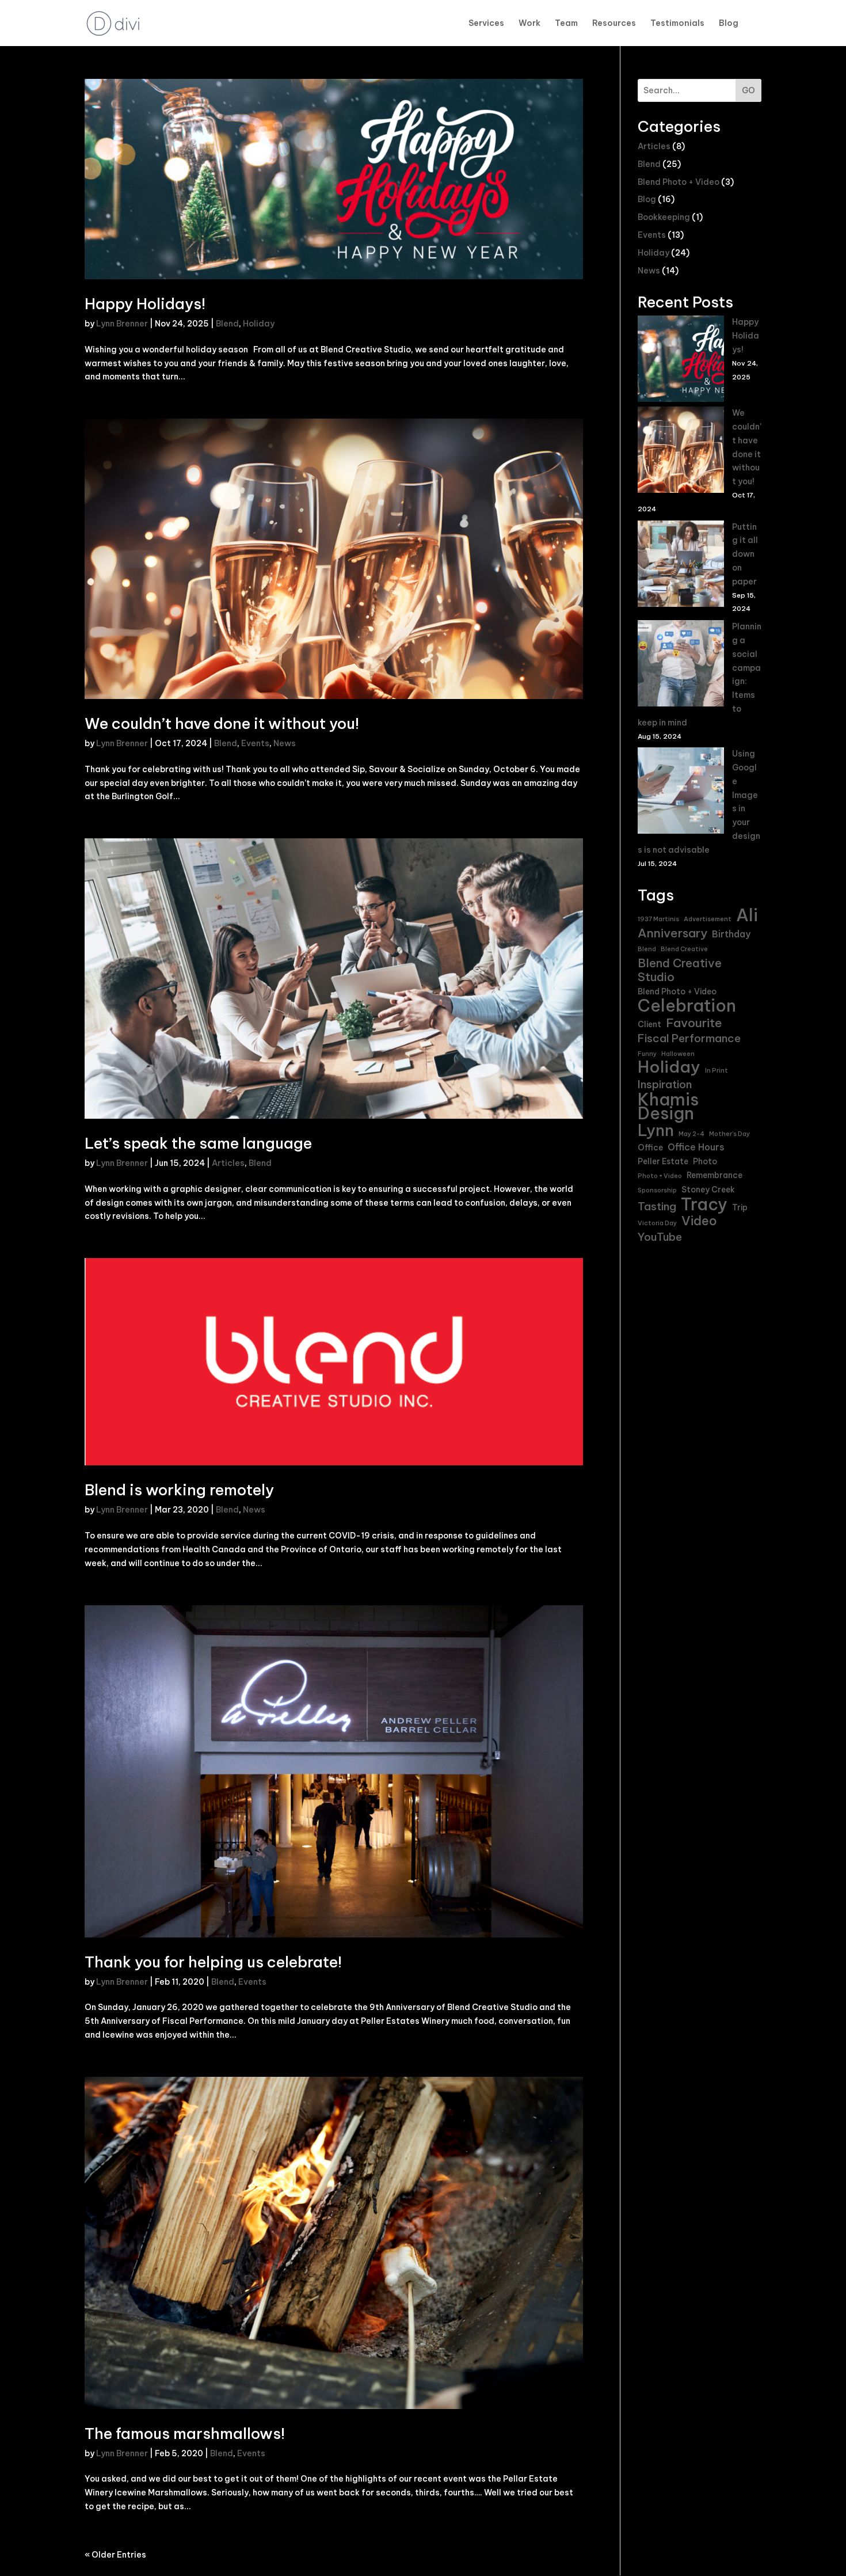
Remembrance (714, 1175)
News (285, 743)
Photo (705, 1161)
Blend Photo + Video (679, 182)
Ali (747, 915)
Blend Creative (684, 949)
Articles (228, 1163)
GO (748, 90)
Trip (740, 1207)
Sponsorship (657, 1190)
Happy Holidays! (145, 304)
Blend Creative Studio (680, 970)
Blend (227, 324)
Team (566, 24)
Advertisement (708, 919)
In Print (717, 1070)
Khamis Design (668, 1107)
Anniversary (672, 933)
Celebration (687, 1006)
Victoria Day (657, 1223)
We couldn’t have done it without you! (222, 723)
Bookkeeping (664, 217)
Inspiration (665, 1084)
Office (650, 1148)
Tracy (704, 1205)
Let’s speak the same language (198, 1143)
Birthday (731, 934)
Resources (614, 24)
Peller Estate (663, 1161)
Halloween (678, 1054)
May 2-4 (691, 1134)
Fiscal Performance (689, 1038)
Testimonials (677, 24)
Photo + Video (660, 1176)
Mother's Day (729, 1134)
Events (255, 743)
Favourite (694, 1023)
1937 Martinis (658, 919)
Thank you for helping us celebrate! (213, 1962)
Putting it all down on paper (745, 554)
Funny (647, 1054)
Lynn (656, 1131)
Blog (729, 24)
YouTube (660, 1237)
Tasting (657, 1207)
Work (529, 24)
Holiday (259, 324)
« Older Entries (115, 2555)
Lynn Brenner (122, 324)
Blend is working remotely (179, 1490)
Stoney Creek (708, 1190)
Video (699, 1221)
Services (486, 24)
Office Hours (696, 1147)
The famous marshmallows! (185, 2433)
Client (649, 1024)
